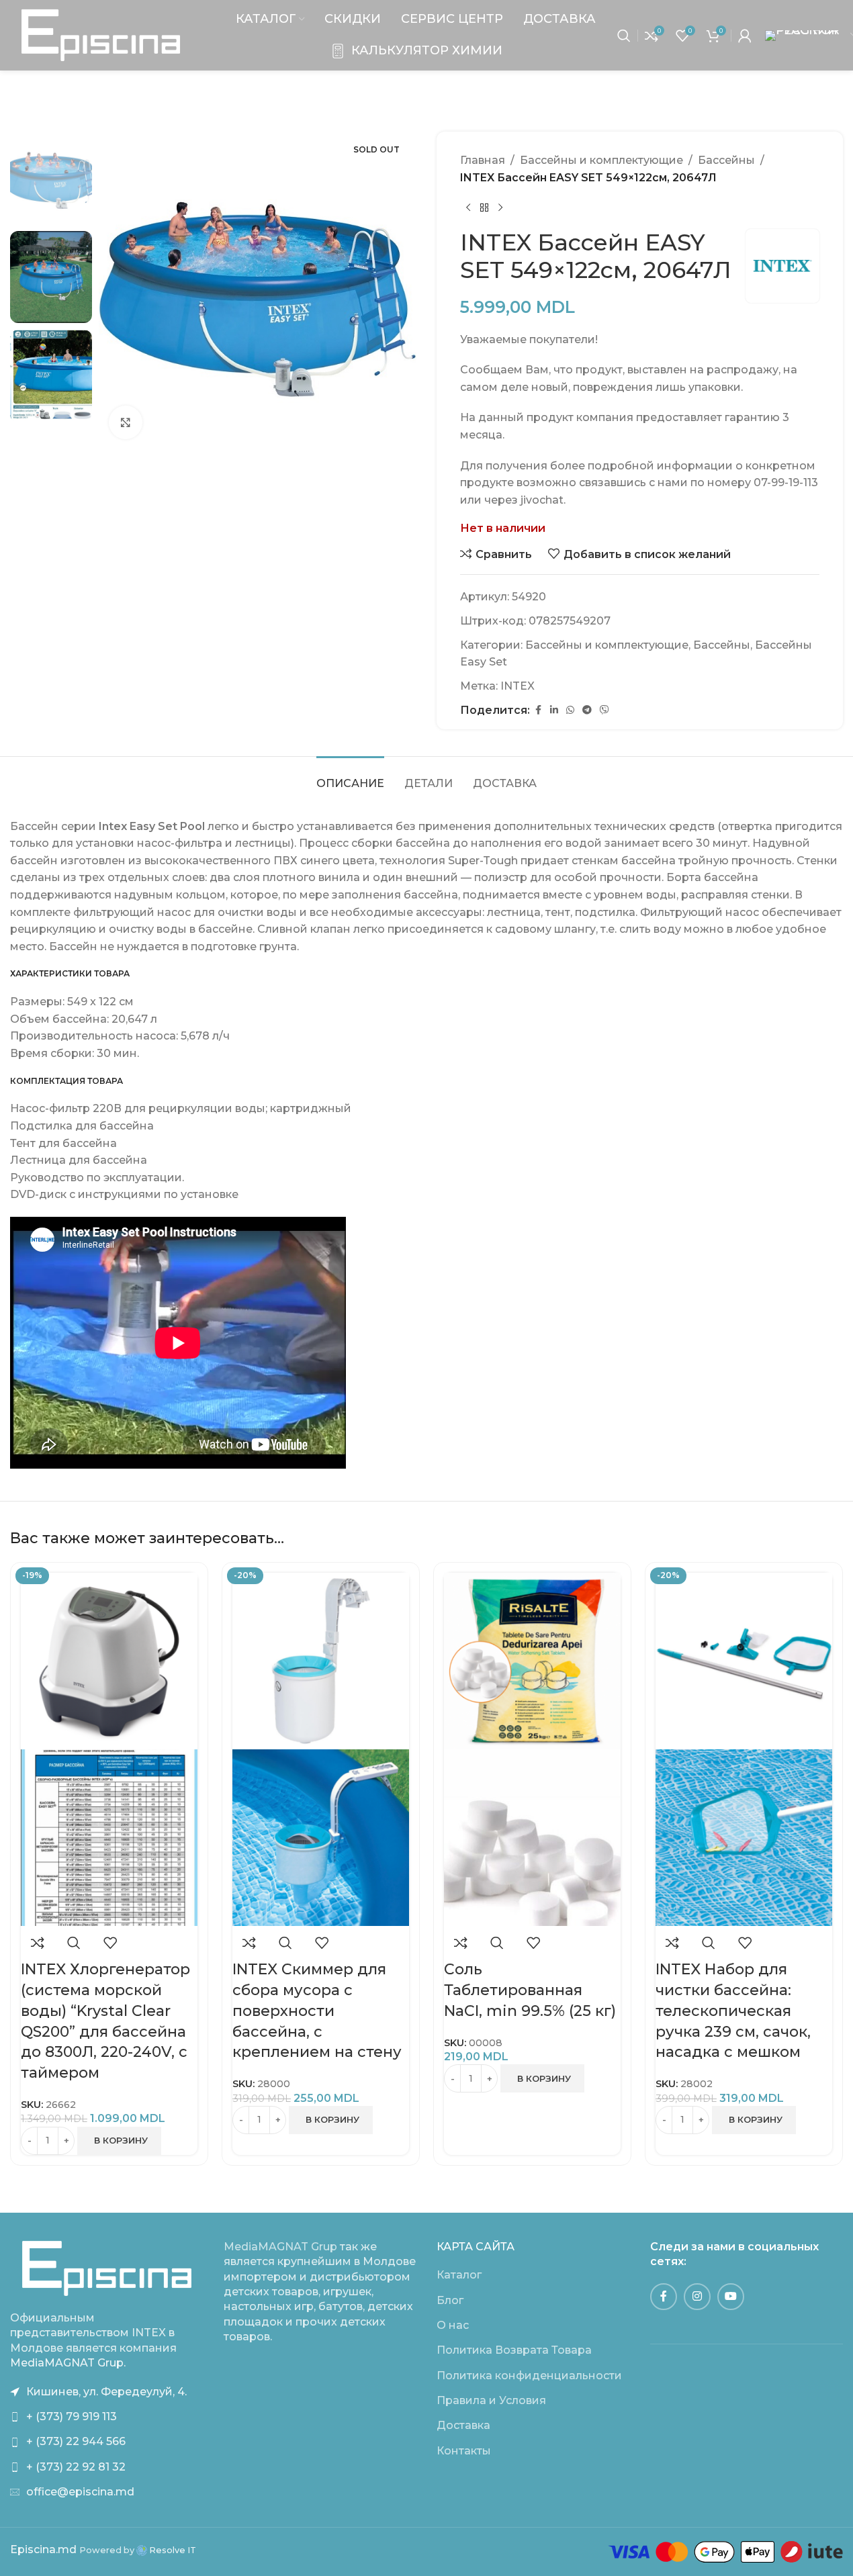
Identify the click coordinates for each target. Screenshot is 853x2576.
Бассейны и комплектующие (601, 160)
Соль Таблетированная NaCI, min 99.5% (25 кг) (530, 1990)
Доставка (463, 2425)
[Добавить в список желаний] (110, 1943)
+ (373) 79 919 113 (72, 2417)
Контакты (464, 2451)
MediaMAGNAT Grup (280, 2247)
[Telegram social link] (587, 710)
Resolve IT (172, 2550)
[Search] (624, 36)
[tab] (350, 777)
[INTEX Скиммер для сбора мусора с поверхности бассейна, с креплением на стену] (321, 1660)
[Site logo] (101, 35)
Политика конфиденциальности (529, 2376)
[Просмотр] (74, 1943)
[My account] (745, 36)
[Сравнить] (38, 1943)
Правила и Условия (491, 2400)
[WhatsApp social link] (570, 710)
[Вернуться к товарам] (484, 208)
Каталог (459, 2275)
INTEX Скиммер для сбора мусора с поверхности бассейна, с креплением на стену (317, 2011)
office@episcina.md (80, 2492)
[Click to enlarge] (126, 422)
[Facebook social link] (538, 710)
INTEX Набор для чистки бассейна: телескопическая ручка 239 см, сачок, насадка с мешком (733, 2011)
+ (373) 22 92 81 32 (76, 2467)
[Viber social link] (604, 710)
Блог (450, 2300)
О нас (453, 2325)
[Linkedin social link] (554, 710)
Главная (483, 160)
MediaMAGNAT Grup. (68, 2363)
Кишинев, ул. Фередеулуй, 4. (106, 2392)
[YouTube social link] (731, 2297)
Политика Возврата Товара (514, 2350)
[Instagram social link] (697, 2297)
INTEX (518, 686)
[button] (119, 2141)
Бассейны (726, 160)
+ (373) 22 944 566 (76, 2441)
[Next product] (500, 208)
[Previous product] (468, 208)
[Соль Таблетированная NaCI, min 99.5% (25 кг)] (532, 1660)
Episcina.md (43, 2549)
